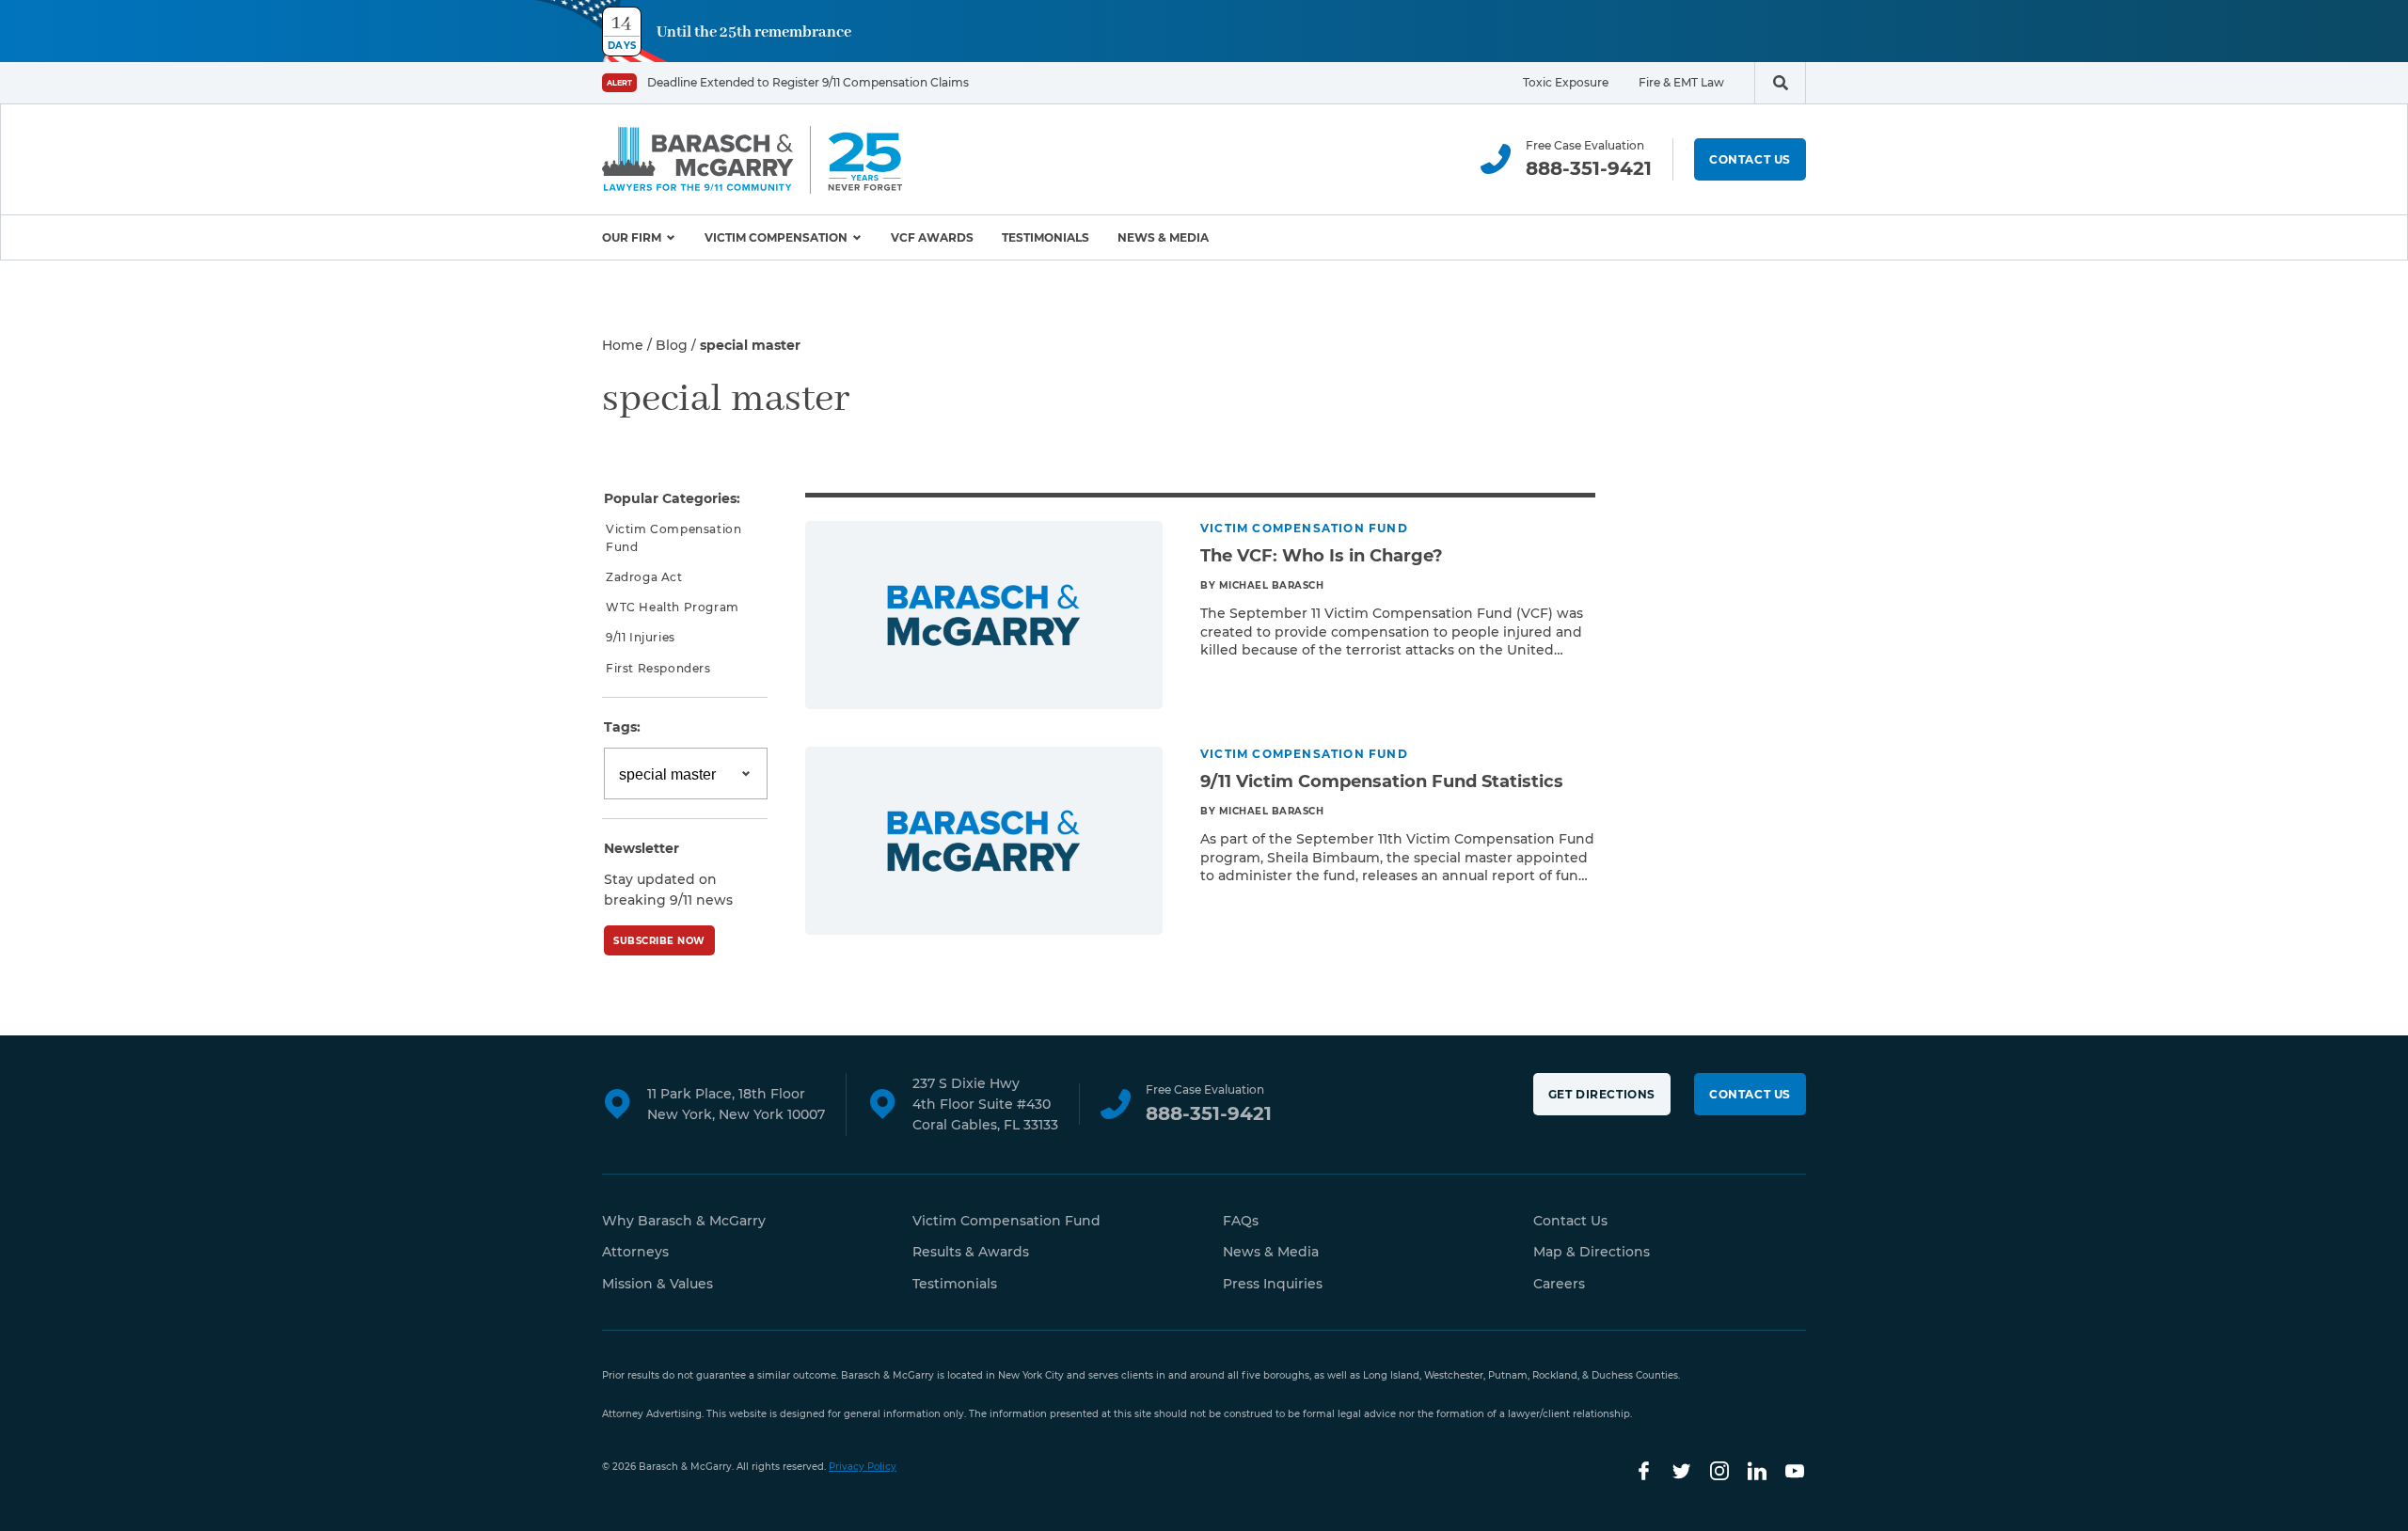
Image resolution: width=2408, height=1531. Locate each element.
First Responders (658, 668)
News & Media (1163, 237)
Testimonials (1046, 237)
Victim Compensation (776, 237)
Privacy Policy (863, 1467)
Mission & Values (657, 1284)
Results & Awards (971, 1252)
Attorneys (635, 1252)
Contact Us (1750, 159)
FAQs (1241, 1221)
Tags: (622, 727)
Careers (1559, 1284)
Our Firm (632, 237)
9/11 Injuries (641, 637)
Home (623, 345)
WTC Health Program (673, 607)
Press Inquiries (1273, 1284)
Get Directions (1602, 1094)
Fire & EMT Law (1681, 82)
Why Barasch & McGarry (684, 1221)
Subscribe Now (659, 941)
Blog (672, 345)
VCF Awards (932, 237)
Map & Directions (1592, 1252)
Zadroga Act (644, 577)
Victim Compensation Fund (673, 538)
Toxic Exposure (1566, 82)
